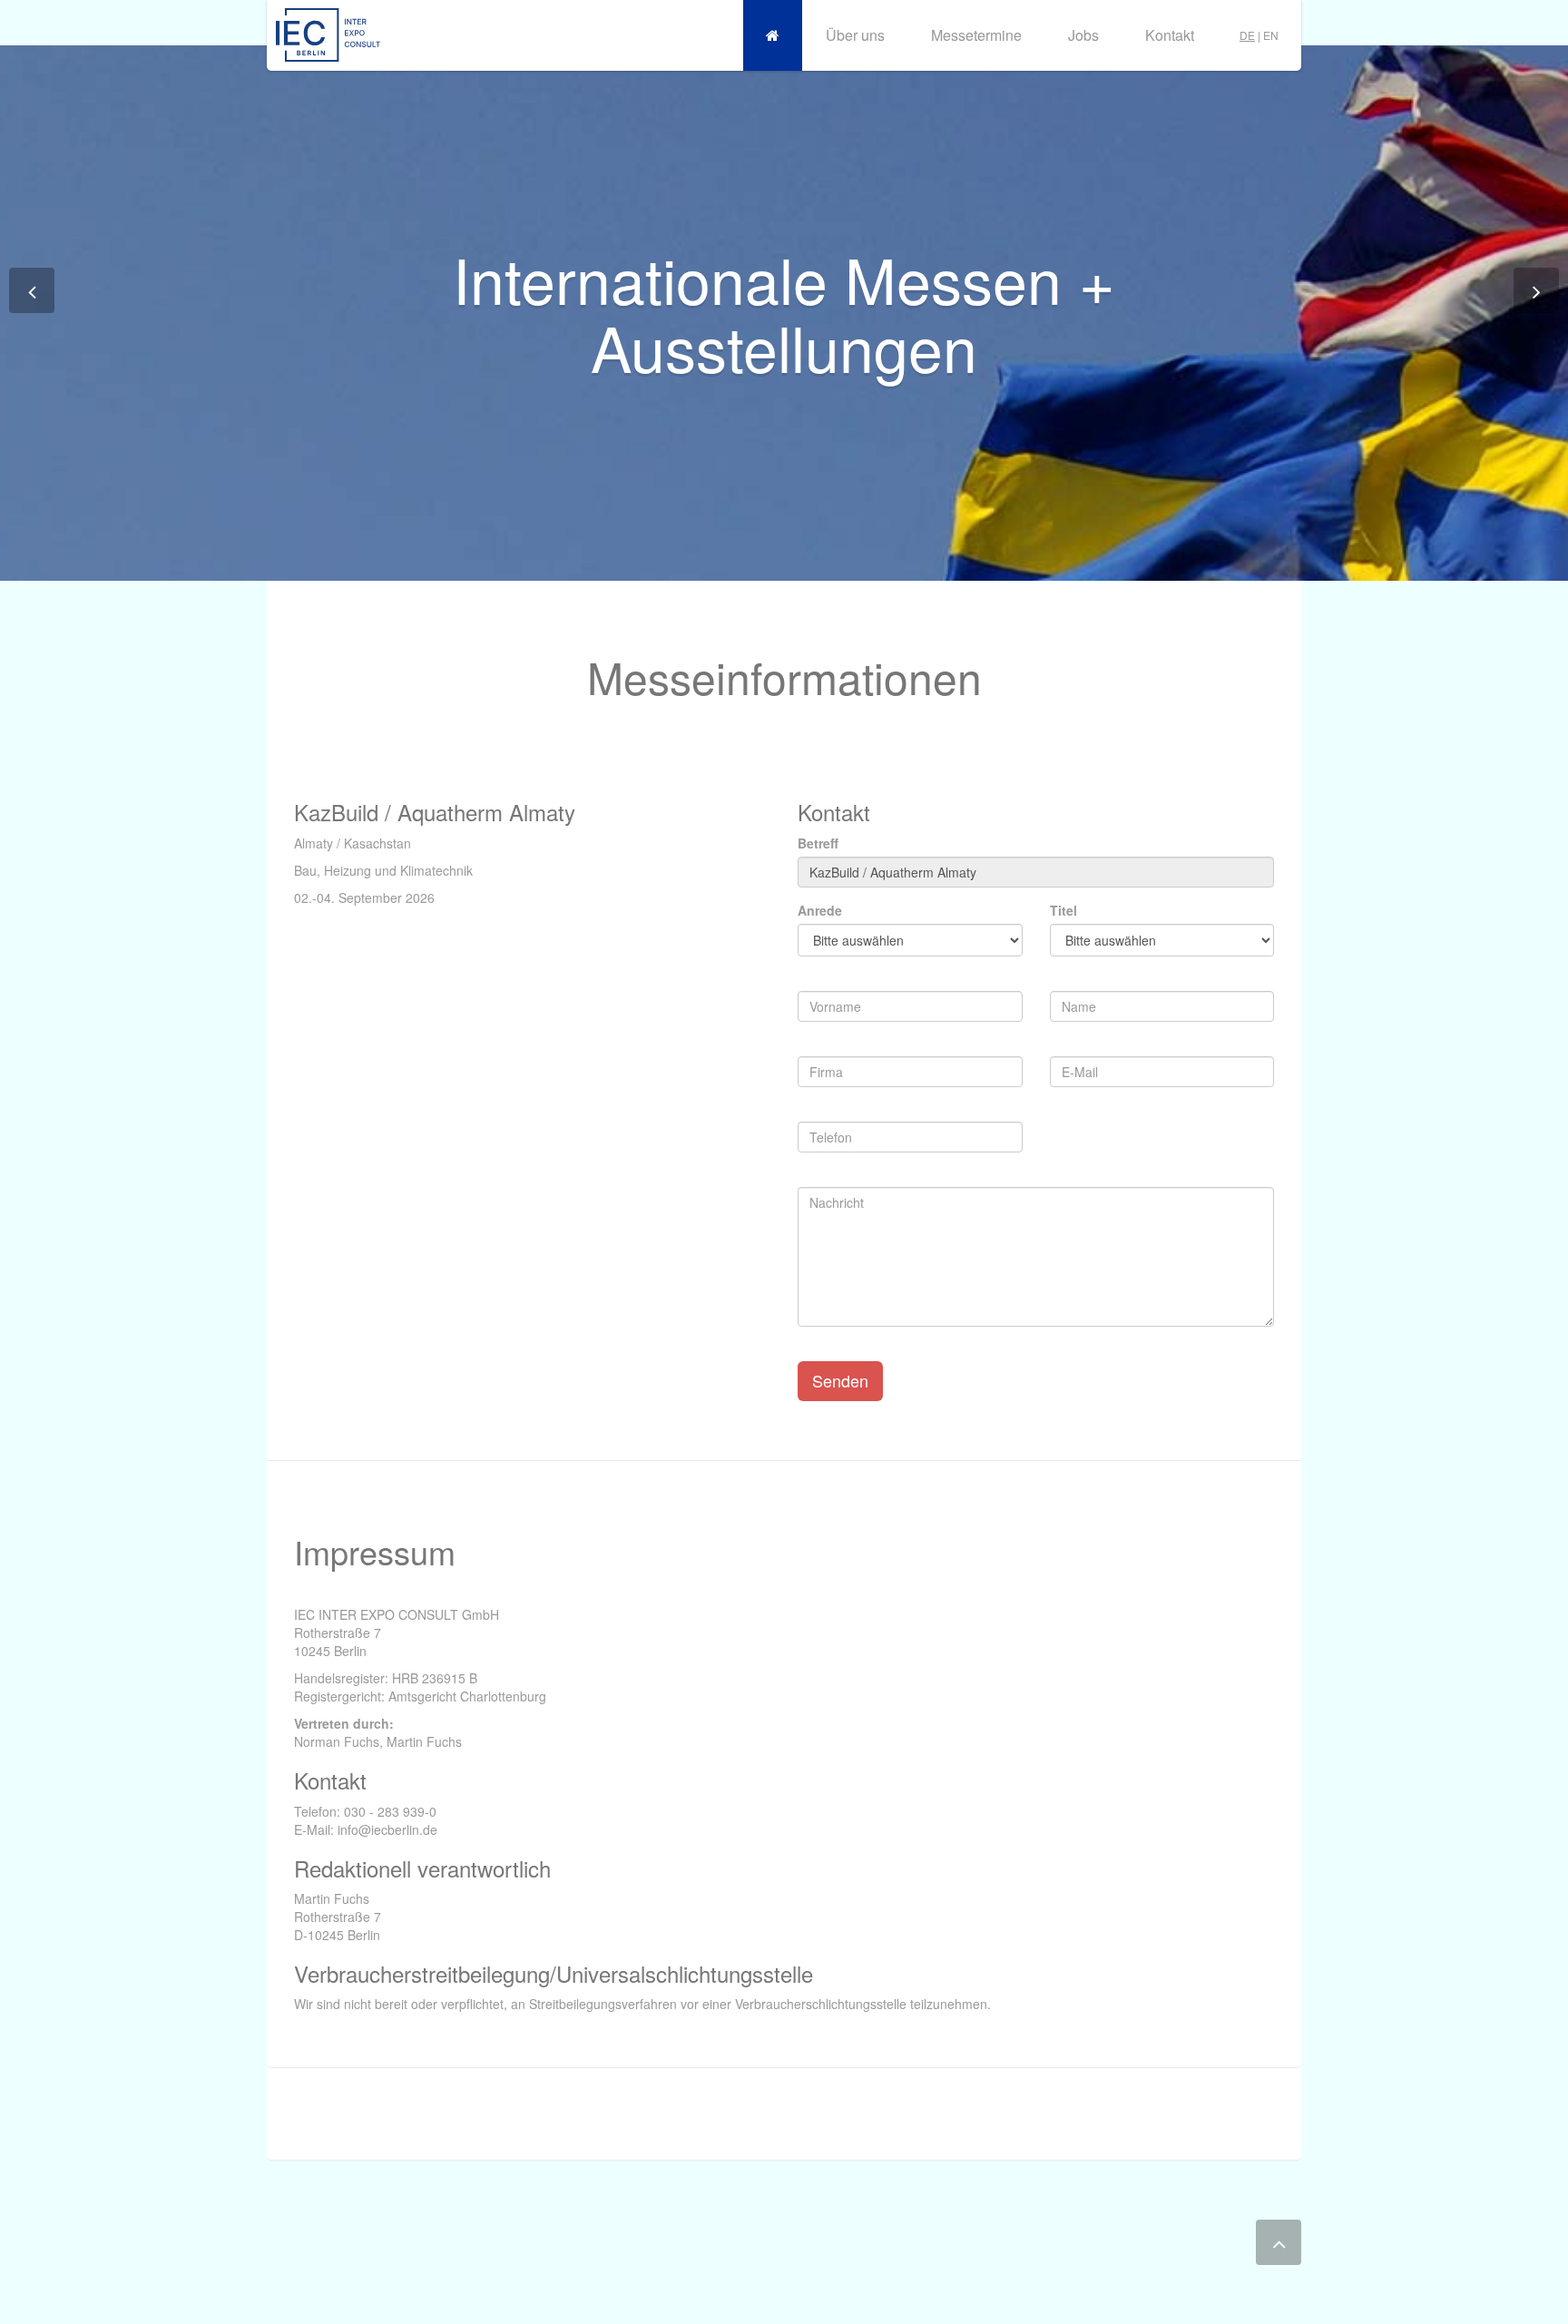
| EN (1259, 35)
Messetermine (976, 35)
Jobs (1083, 35)
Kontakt (1170, 35)
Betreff (818, 843)
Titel (1063, 910)
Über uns (855, 35)
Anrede (820, 910)
